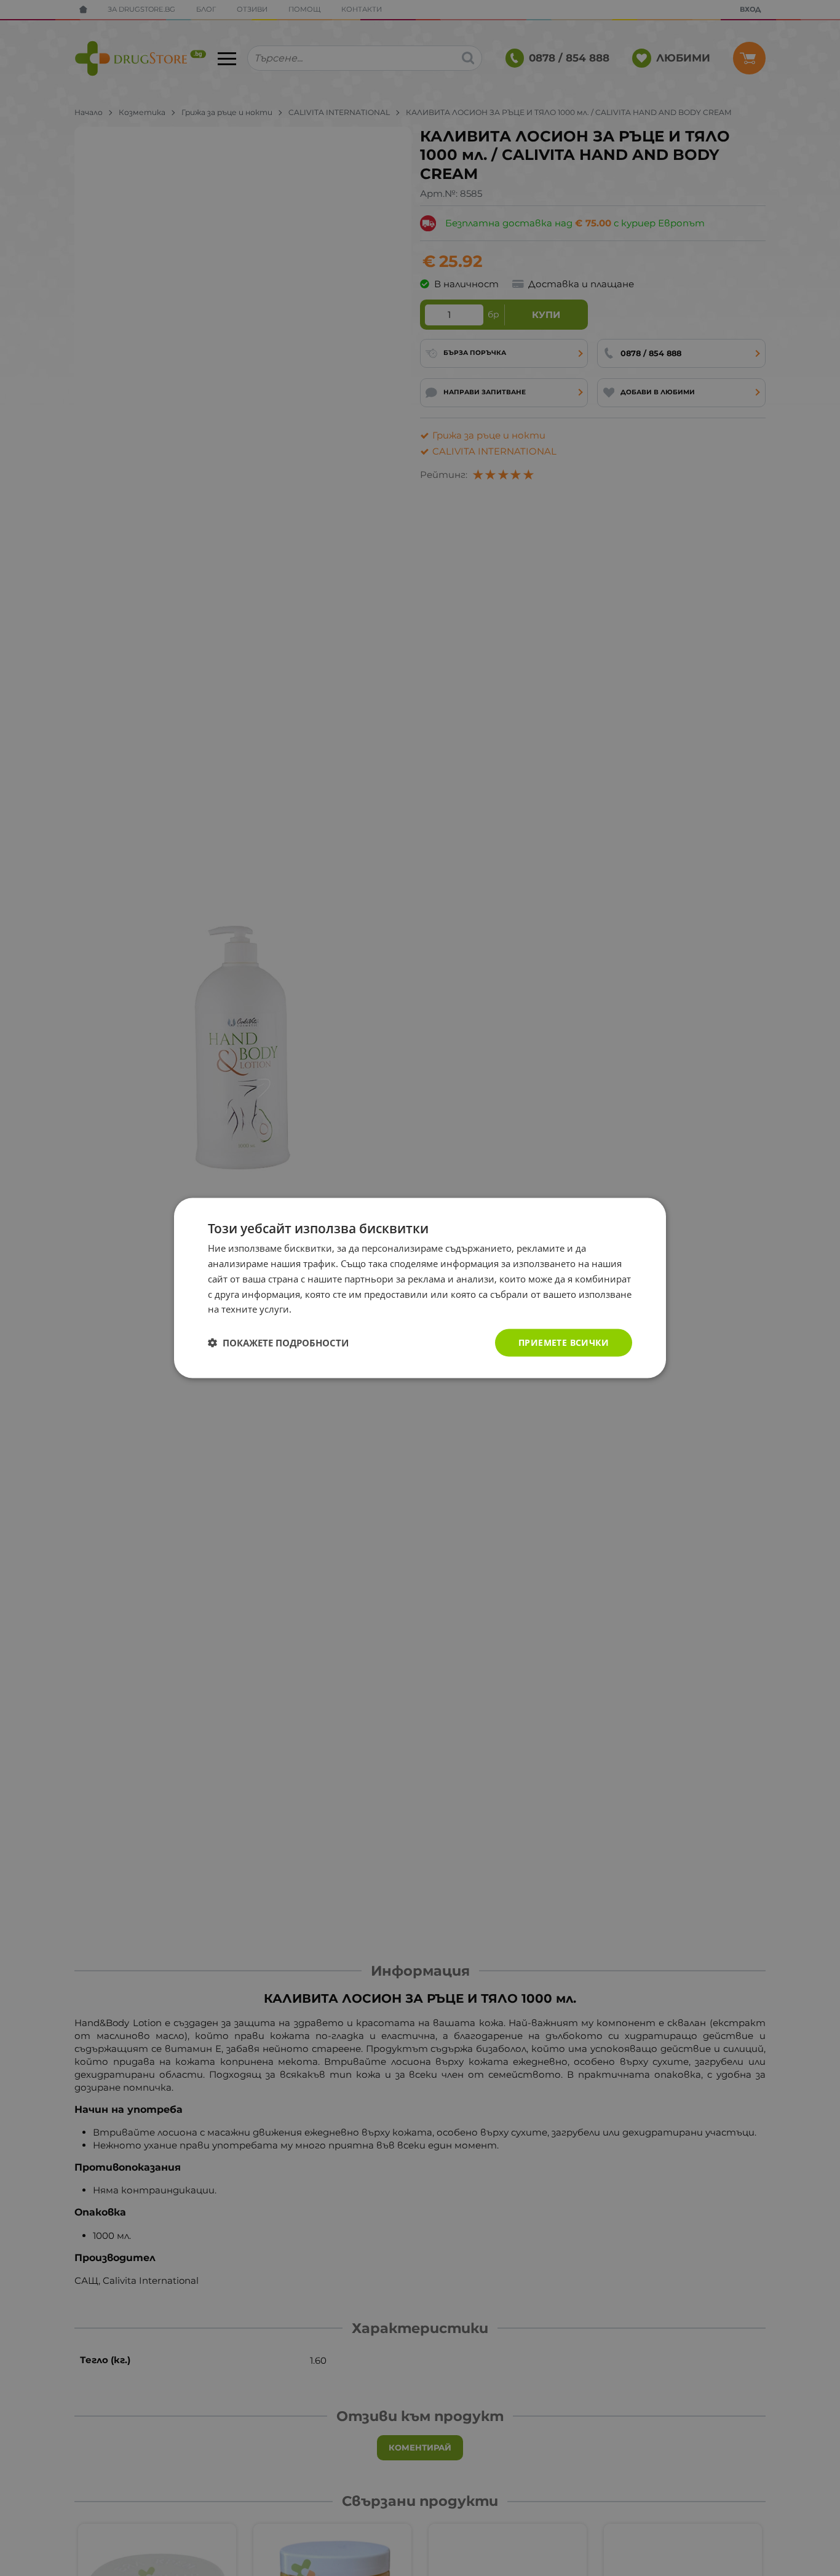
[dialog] (420, 1288)
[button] (278, 1343)
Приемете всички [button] (564, 1342)
